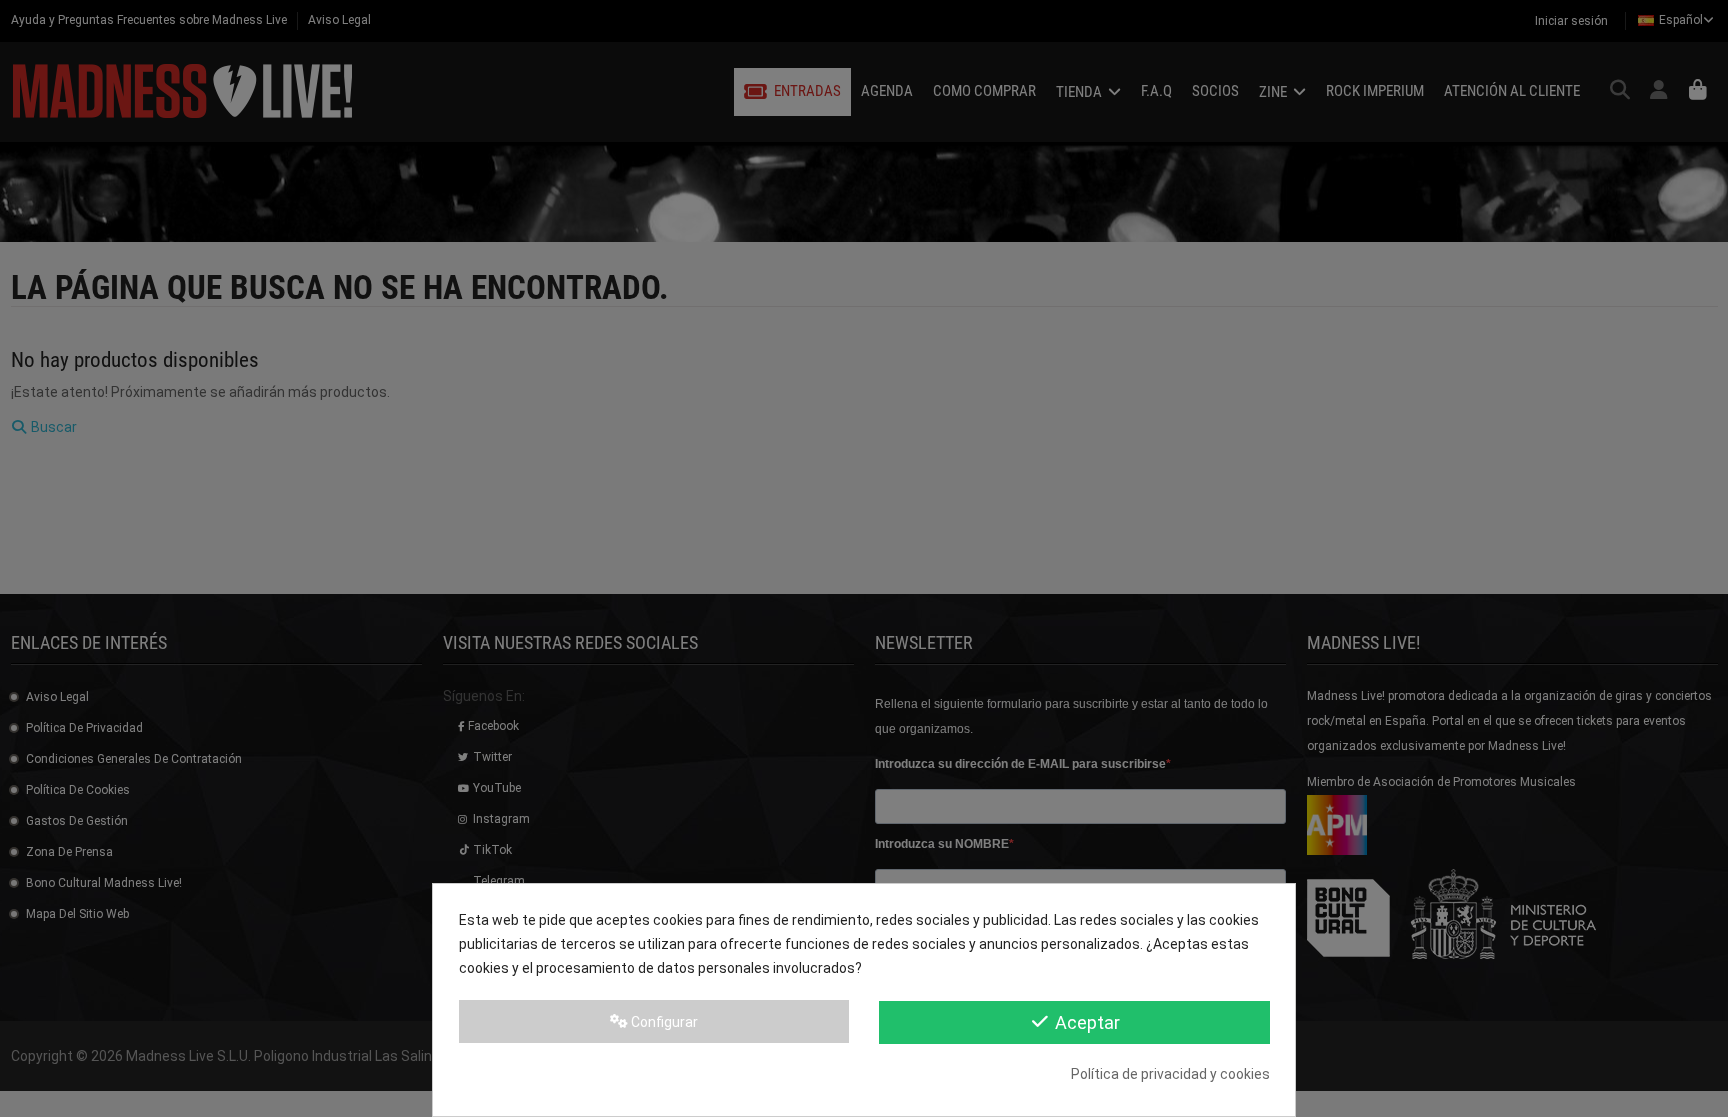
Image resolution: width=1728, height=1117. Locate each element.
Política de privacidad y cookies (1170, 1074)
